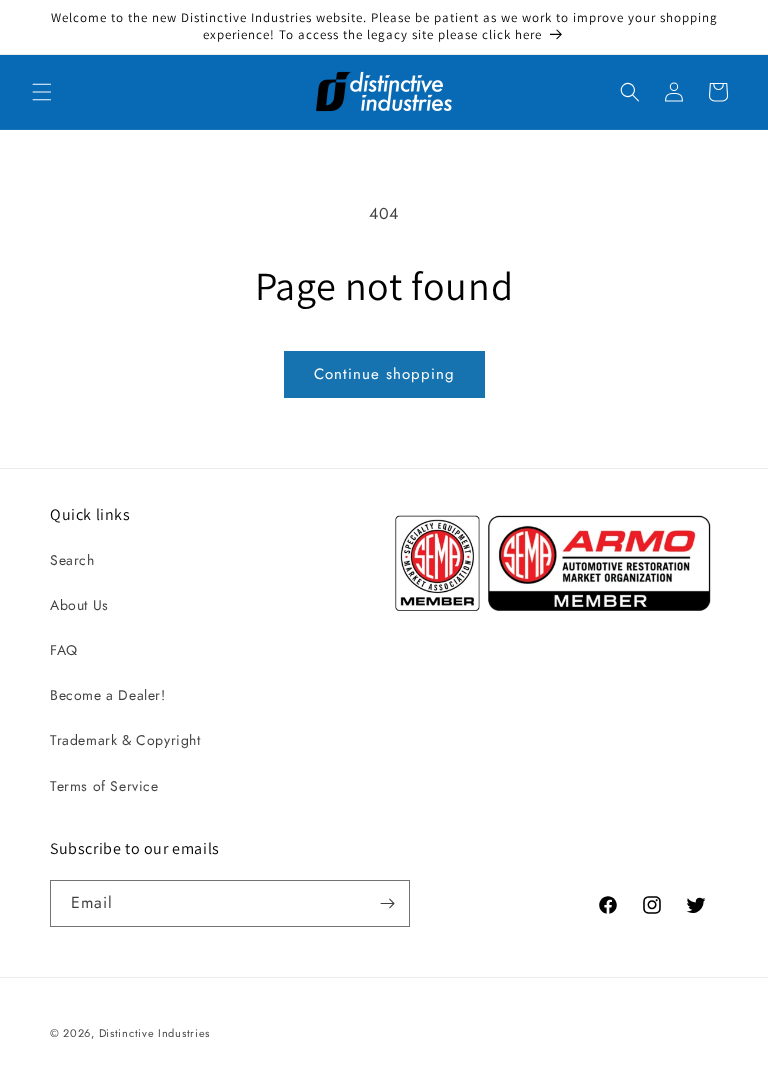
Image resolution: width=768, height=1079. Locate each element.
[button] (42, 92)
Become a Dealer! (108, 695)
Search (72, 560)
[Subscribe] (387, 903)
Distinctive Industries (154, 1033)
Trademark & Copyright (125, 740)
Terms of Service (104, 786)
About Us (79, 605)
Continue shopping (384, 374)
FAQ (64, 650)
